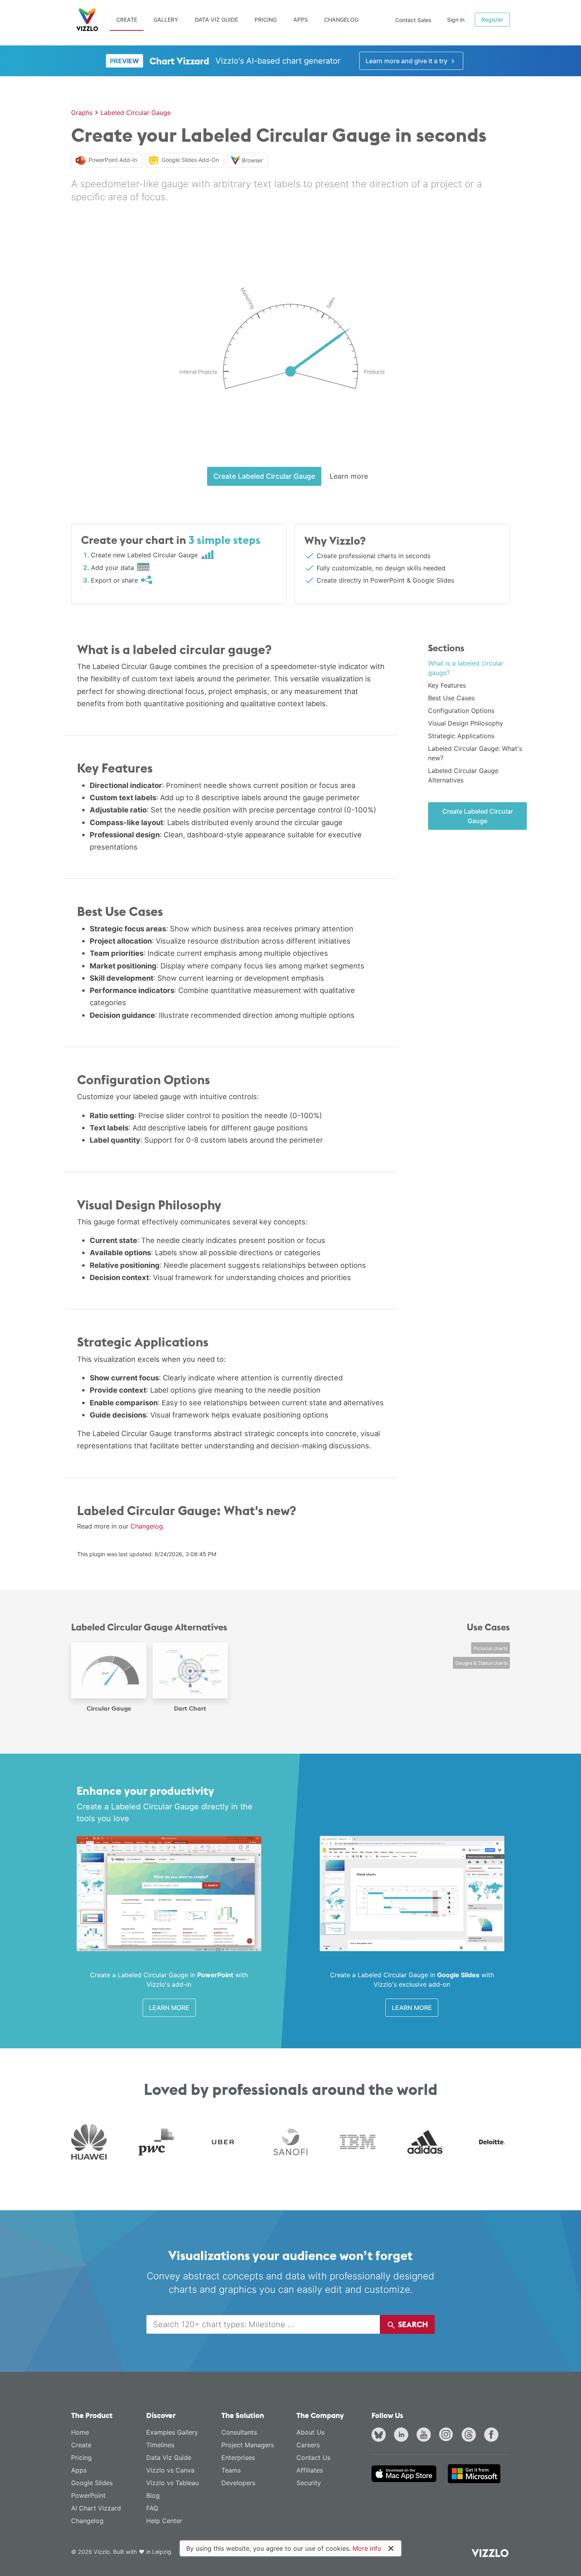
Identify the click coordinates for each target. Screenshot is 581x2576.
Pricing (266, 20)
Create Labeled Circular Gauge (264, 476)
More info (367, 2548)
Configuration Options (461, 711)
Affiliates (310, 2470)
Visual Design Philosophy (466, 723)
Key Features (447, 685)
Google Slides (92, 2483)
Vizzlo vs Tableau (173, 2483)
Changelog (341, 20)
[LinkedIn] (403, 2436)
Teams (231, 2470)
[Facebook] (493, 2436)
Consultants (239, 2432)
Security (309, 2483)
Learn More (169, 2008)
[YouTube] (425, 2436)
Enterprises (238, 2458)
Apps (301, 20)
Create (127, 20)
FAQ (152, 2508)
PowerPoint (88, 2495)
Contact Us (313, 2458)
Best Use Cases (451, 698)
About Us (310, 2432)
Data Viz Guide (216, 20)
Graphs (82, 113)
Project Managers (248, 2445)
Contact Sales (413, 20)
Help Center (164, 2521)
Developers (238, 2483)
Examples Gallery (172, 2432)
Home (80, 2432)
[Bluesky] (380, 2436)
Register (492, 20)
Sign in (456, 20)
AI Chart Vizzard (96, 2508)
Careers (308, 2445)
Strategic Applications (461, 736)
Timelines (160, 2445)
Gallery (166, 20)
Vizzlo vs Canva (170, 2470)
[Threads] (470, 2436)
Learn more (349, 476)
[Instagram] (448, 2436)
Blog (153, 2495)
